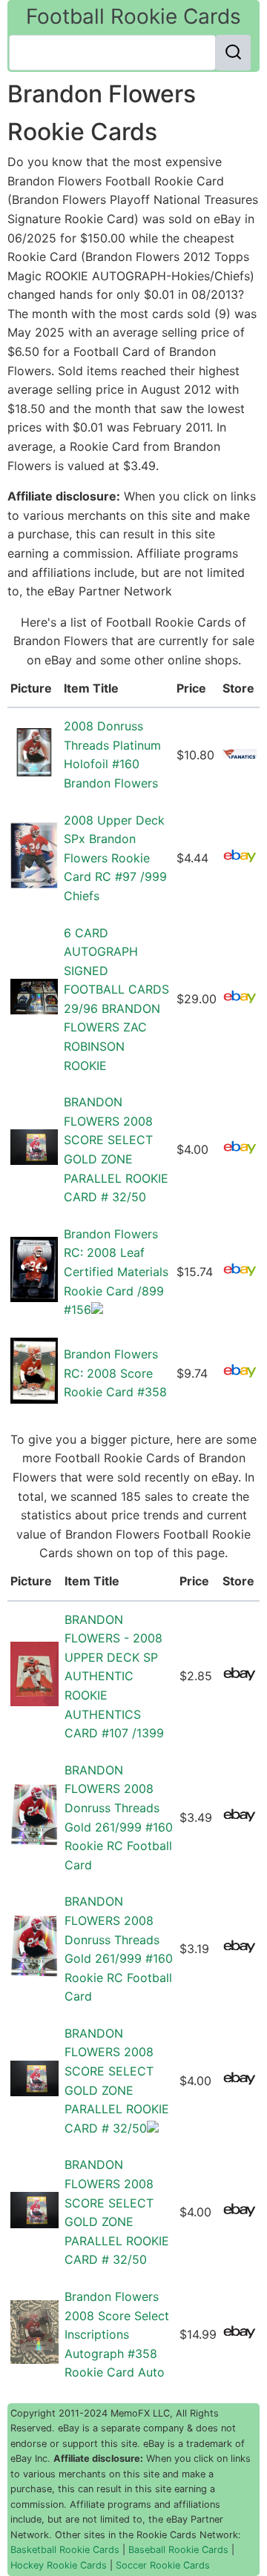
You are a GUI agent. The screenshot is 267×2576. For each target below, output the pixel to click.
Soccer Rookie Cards (163, 2565)
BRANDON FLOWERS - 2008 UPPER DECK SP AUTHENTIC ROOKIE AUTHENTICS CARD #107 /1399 (114, 1677)
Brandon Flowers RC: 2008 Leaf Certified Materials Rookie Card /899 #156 (116, 1272)
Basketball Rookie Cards (65, 2550)
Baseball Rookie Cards (178, 2550)
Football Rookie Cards (133, 16)
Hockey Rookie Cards (59, 2565)
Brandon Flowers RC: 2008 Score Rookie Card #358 (115, 1373)
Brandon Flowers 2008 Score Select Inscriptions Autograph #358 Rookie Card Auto (117, 2334)
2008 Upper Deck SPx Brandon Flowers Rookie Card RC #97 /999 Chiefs (115, 858)
